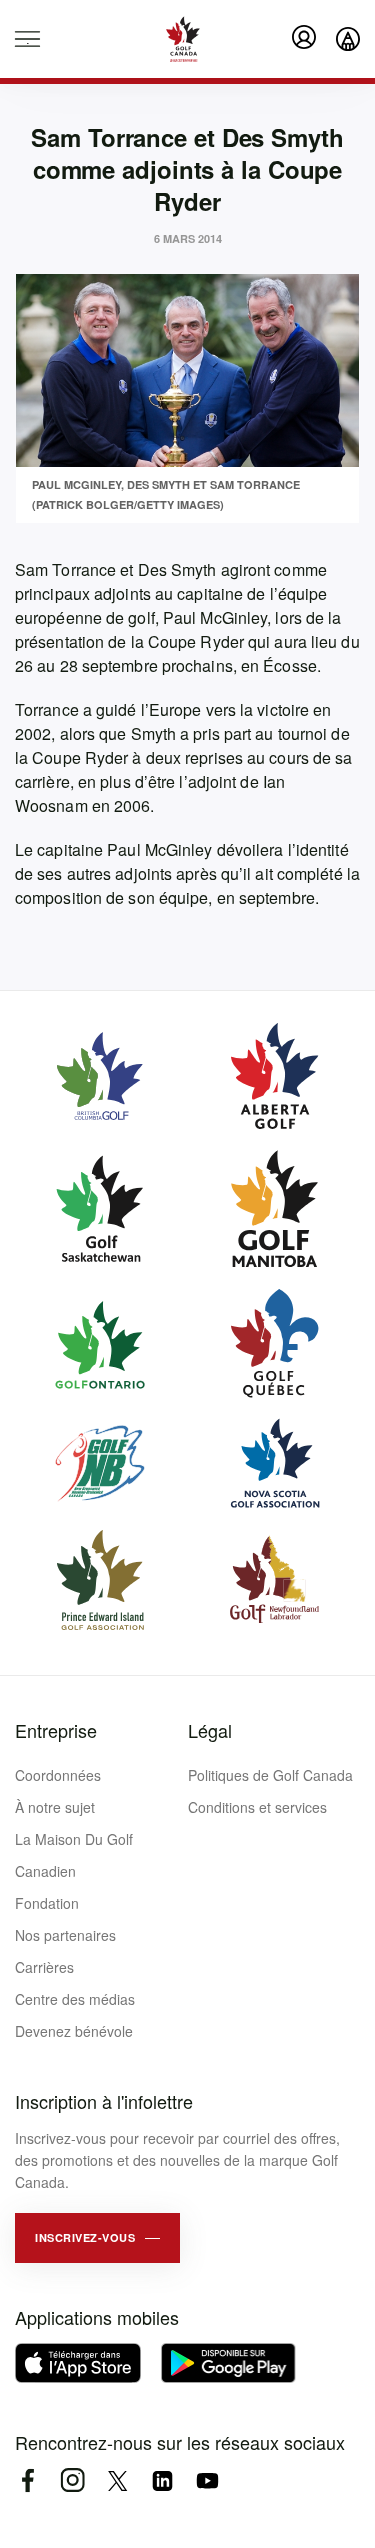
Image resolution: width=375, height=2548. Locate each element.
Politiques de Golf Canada (270, 1775)
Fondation (47, 1903)
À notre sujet (55, 1807)
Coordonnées (58, 1775)
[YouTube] (207, 2480)
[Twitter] (117, 2480)
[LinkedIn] (162, 2480)
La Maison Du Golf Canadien (74, 1855)
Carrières (44, 1967)
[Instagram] (72, 2480)
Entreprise (56, 1730)
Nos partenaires (65, 1935)
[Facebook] (27, 2480)
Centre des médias (75, 1999)
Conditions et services (257, 1807)
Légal (210, 1730)
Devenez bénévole (74, 2031)
